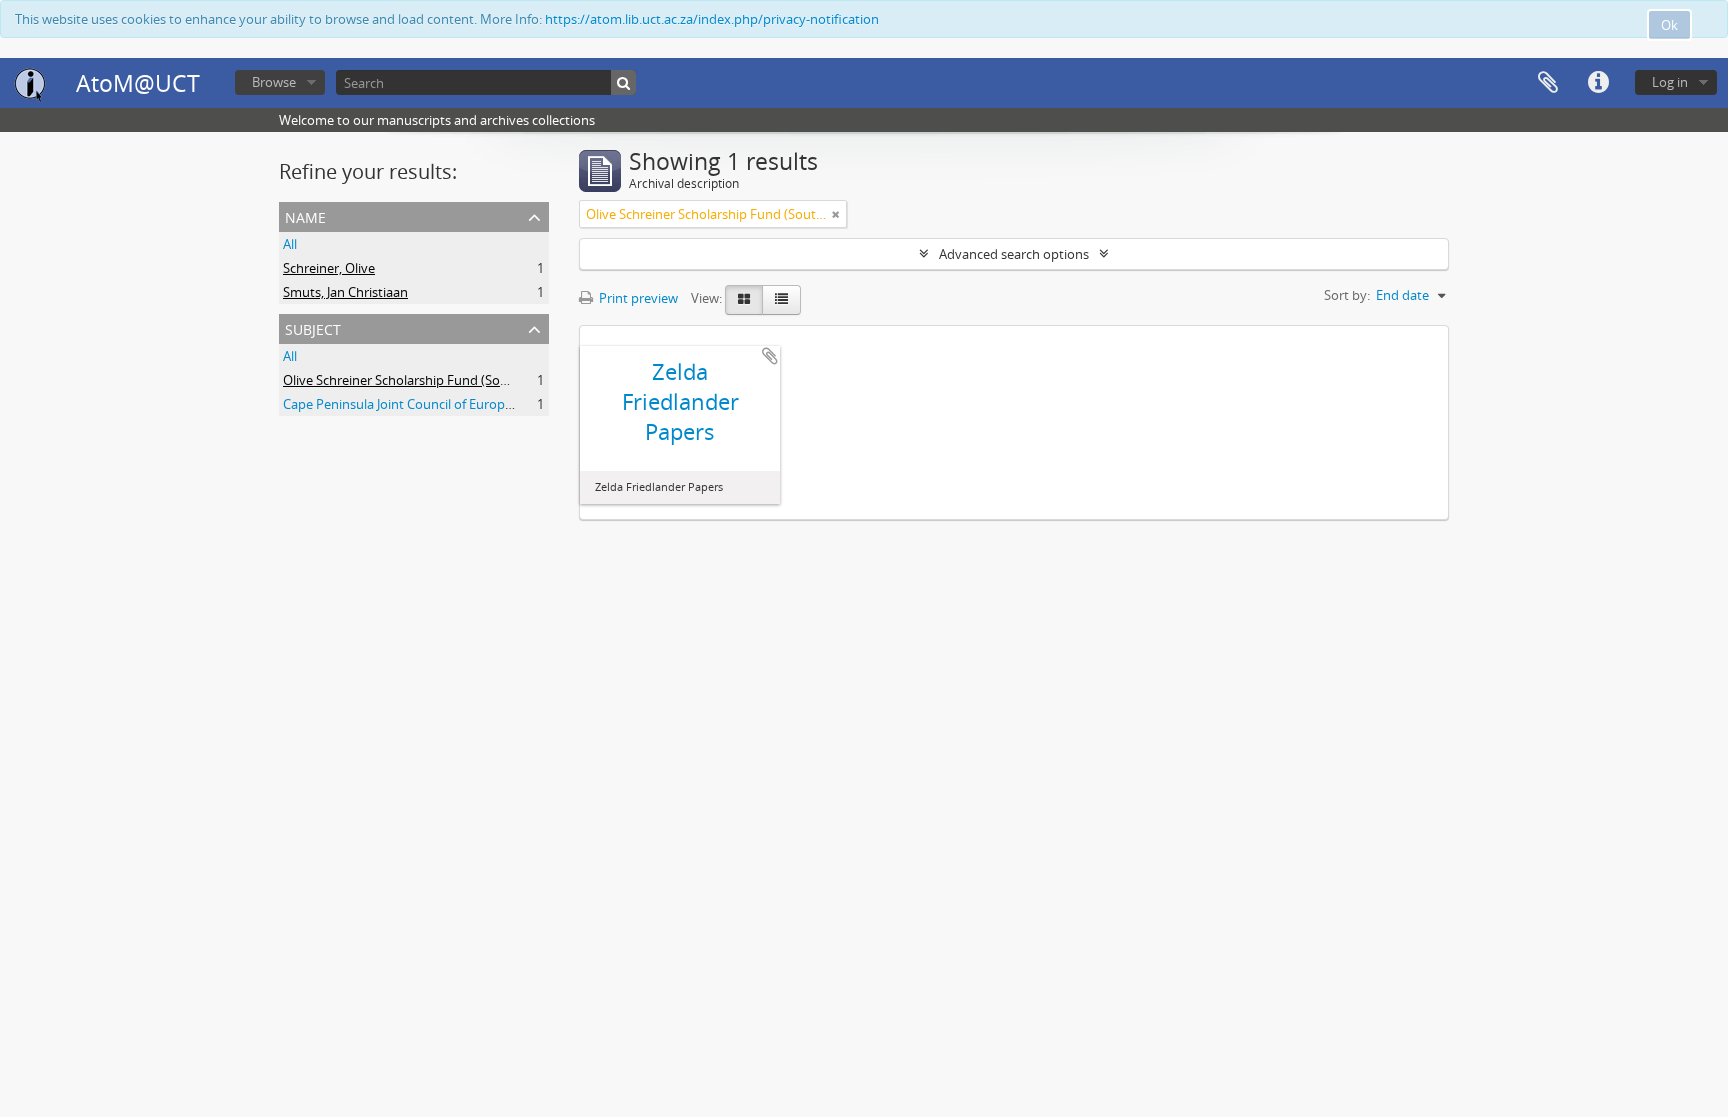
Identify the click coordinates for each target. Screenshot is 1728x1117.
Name (305, 215)
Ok (1669, 25)
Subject (313, 327)
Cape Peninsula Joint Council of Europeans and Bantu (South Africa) (482, 404)
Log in (1670, 82)
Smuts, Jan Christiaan (345, 292)
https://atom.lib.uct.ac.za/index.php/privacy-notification (712, 19)
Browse (274, 82)
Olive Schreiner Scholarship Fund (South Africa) (422, 380)
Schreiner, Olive (329, 268)
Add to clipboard (770, 356)
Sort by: (1347, 295)
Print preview (637, 298)
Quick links (1598, 83)
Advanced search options (1014, 254)
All (290, 244)
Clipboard (1548, 83)
